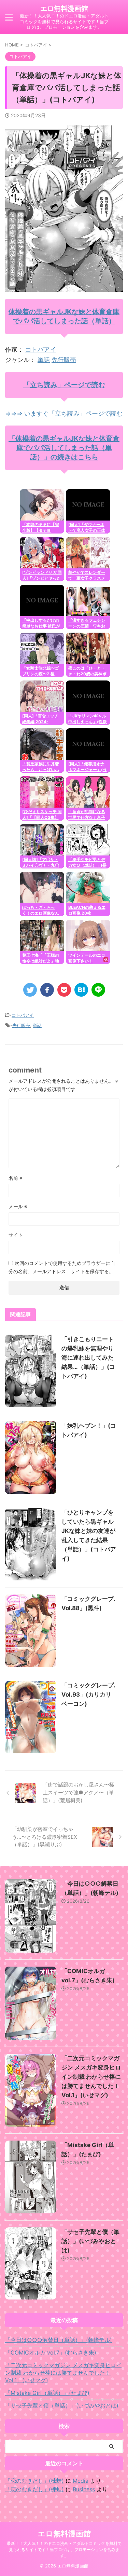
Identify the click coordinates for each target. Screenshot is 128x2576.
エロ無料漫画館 (64, 9)
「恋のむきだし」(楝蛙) (34, 2481)
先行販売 (64, 360)
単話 (44, 360)
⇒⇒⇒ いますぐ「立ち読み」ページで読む (64, 413)
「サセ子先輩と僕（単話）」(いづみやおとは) (90, 2241)
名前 (16, 1178)
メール (18, 1206)
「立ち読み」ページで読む (64, 385)
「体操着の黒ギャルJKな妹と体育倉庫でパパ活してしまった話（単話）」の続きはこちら (64, 448)
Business (84, 2489)
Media (81, 2481)
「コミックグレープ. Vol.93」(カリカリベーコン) (88, 1695)
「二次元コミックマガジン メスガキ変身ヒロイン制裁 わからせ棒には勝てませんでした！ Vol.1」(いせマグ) (91, 2077)
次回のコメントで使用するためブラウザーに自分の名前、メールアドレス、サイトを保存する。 (62, 1267)
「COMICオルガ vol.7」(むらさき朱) (51, 2352)
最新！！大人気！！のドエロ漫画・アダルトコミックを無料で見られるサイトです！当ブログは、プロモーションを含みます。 (64, 2550)
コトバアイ (41, 349)
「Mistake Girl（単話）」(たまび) (47, 2393)
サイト (16, 1235)
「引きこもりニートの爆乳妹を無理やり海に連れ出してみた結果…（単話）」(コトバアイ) (88, 1358)
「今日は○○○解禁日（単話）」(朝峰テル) (59, 2340)
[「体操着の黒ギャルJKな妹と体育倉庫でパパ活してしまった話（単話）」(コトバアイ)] (81, 990)
